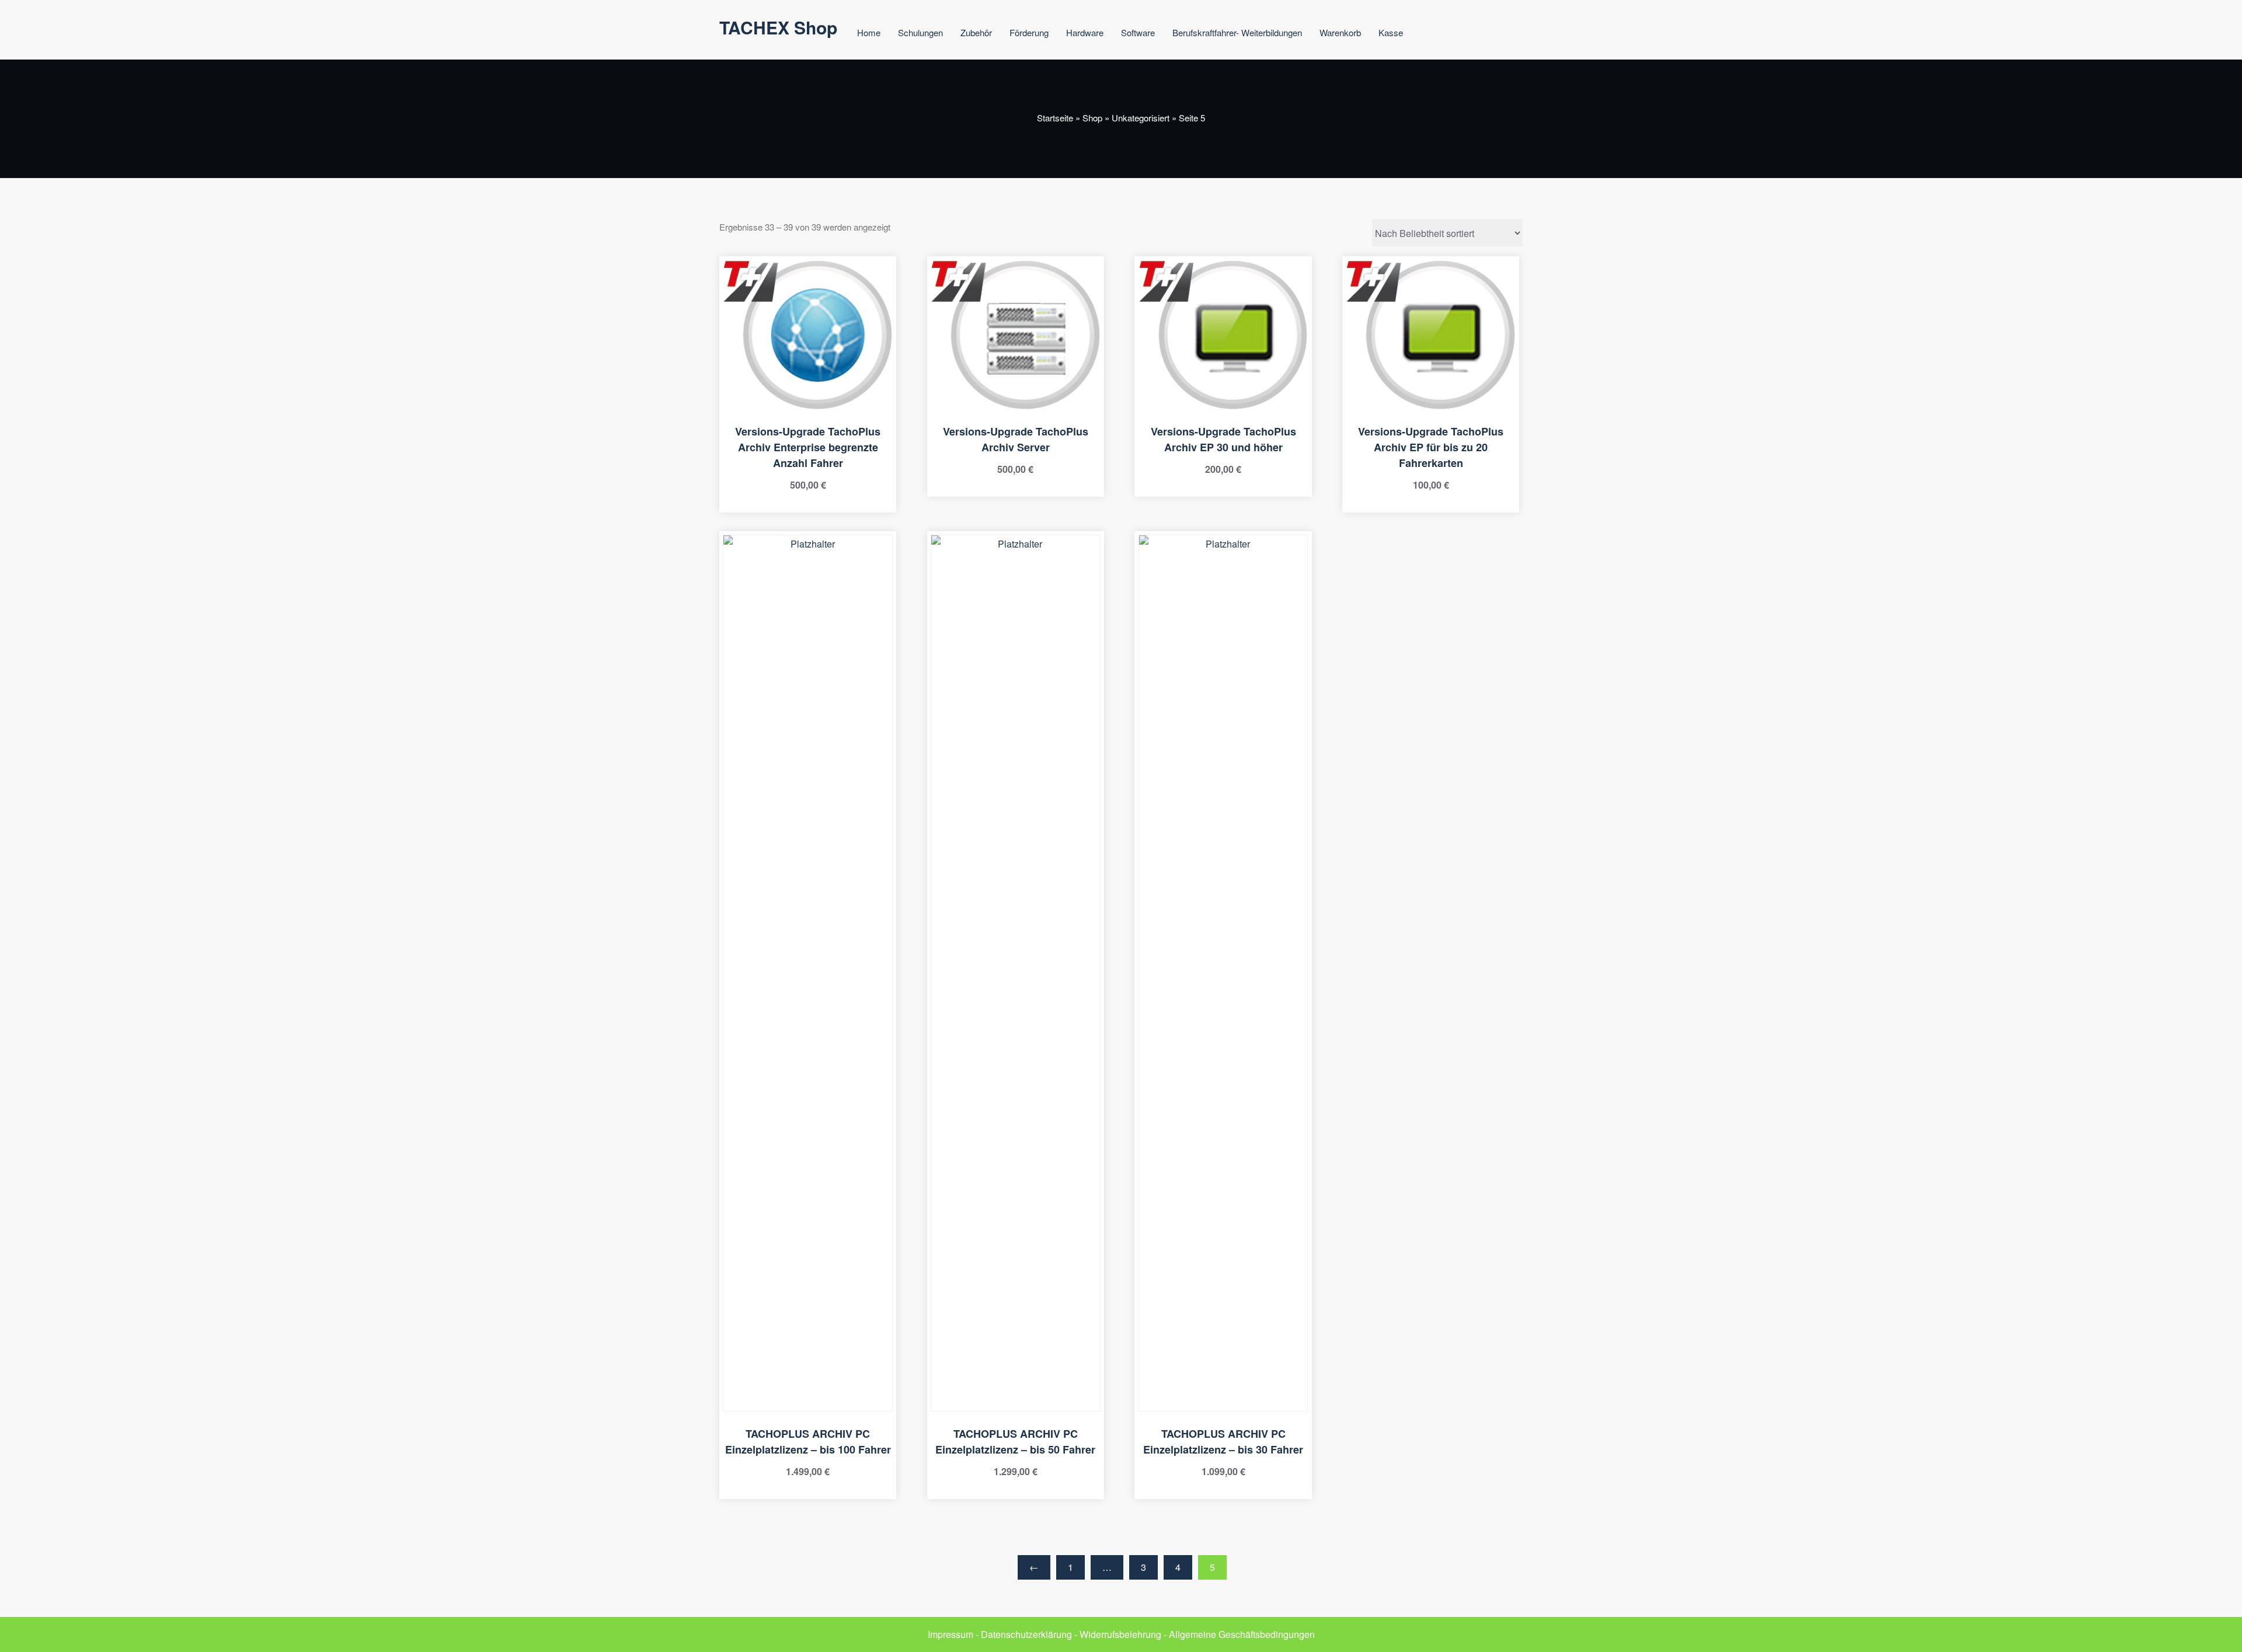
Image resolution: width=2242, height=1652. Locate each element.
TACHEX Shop (778, 27)
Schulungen (920, 32)
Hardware (1085, 32)
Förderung (1029, 32)
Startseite (1055, 118)
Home (869, 32)
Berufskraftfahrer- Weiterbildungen (1237, 32)
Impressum (951, 1634)
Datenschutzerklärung (1026, 1634)
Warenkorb (1340, 32)
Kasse (1391, 32)
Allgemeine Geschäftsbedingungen (1242, 1634)
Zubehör (976, 32)
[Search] (1436, 34)
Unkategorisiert (1141, 118)
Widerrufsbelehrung (1120, 1634)
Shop (1092, 118)
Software (1138, 32)
